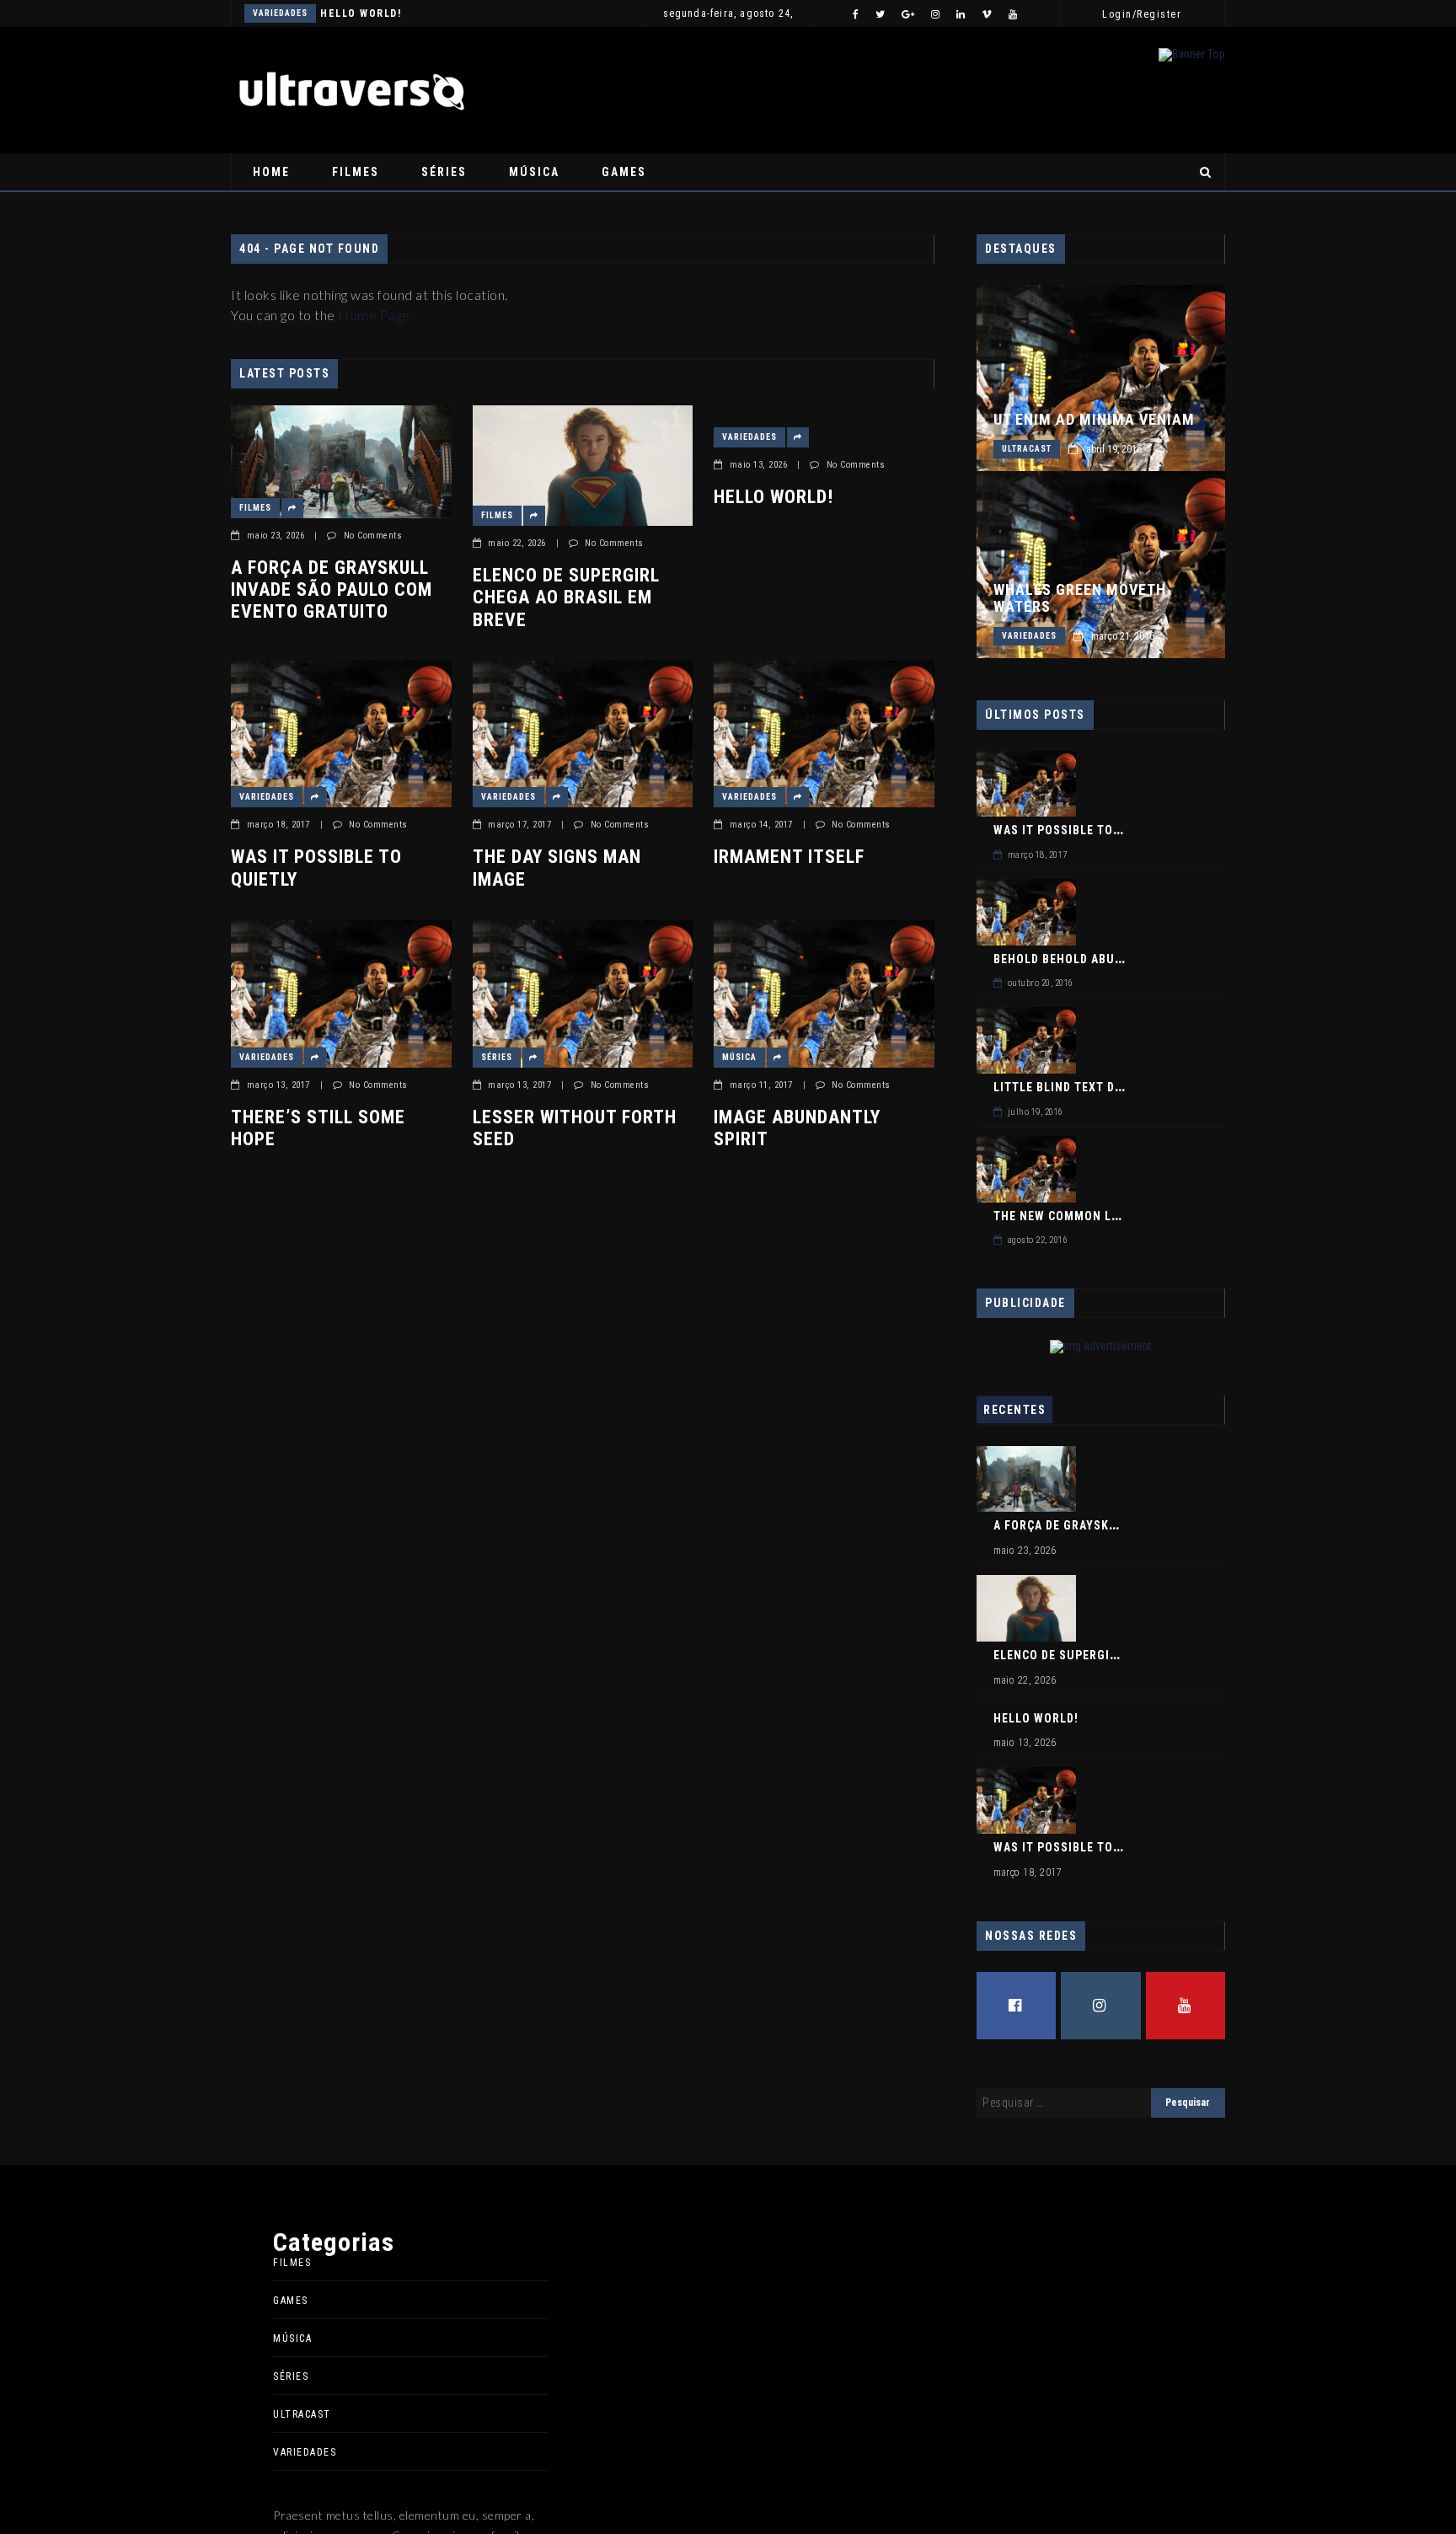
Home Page (374, 315)
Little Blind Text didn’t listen (1092, 1087)
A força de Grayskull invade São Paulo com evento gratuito (332, 590)
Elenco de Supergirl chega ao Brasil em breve (566, 597)
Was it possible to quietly (316, 868)
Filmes (356, 172)
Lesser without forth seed (575, 1128)
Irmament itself (789, 857)
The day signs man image (557, 868)
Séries (444, 172)
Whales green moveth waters (1080, 598)
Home (271, 172)
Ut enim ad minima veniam (1094, 420)
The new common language (1080, 1216)
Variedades (280, 13)
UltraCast (1027, 449)
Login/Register (1142, 14)
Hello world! (361, 13)
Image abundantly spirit (797, 1128)
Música (534, 172)
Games (624, 172)
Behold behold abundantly (1080, 959)
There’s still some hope (318, 1128)
